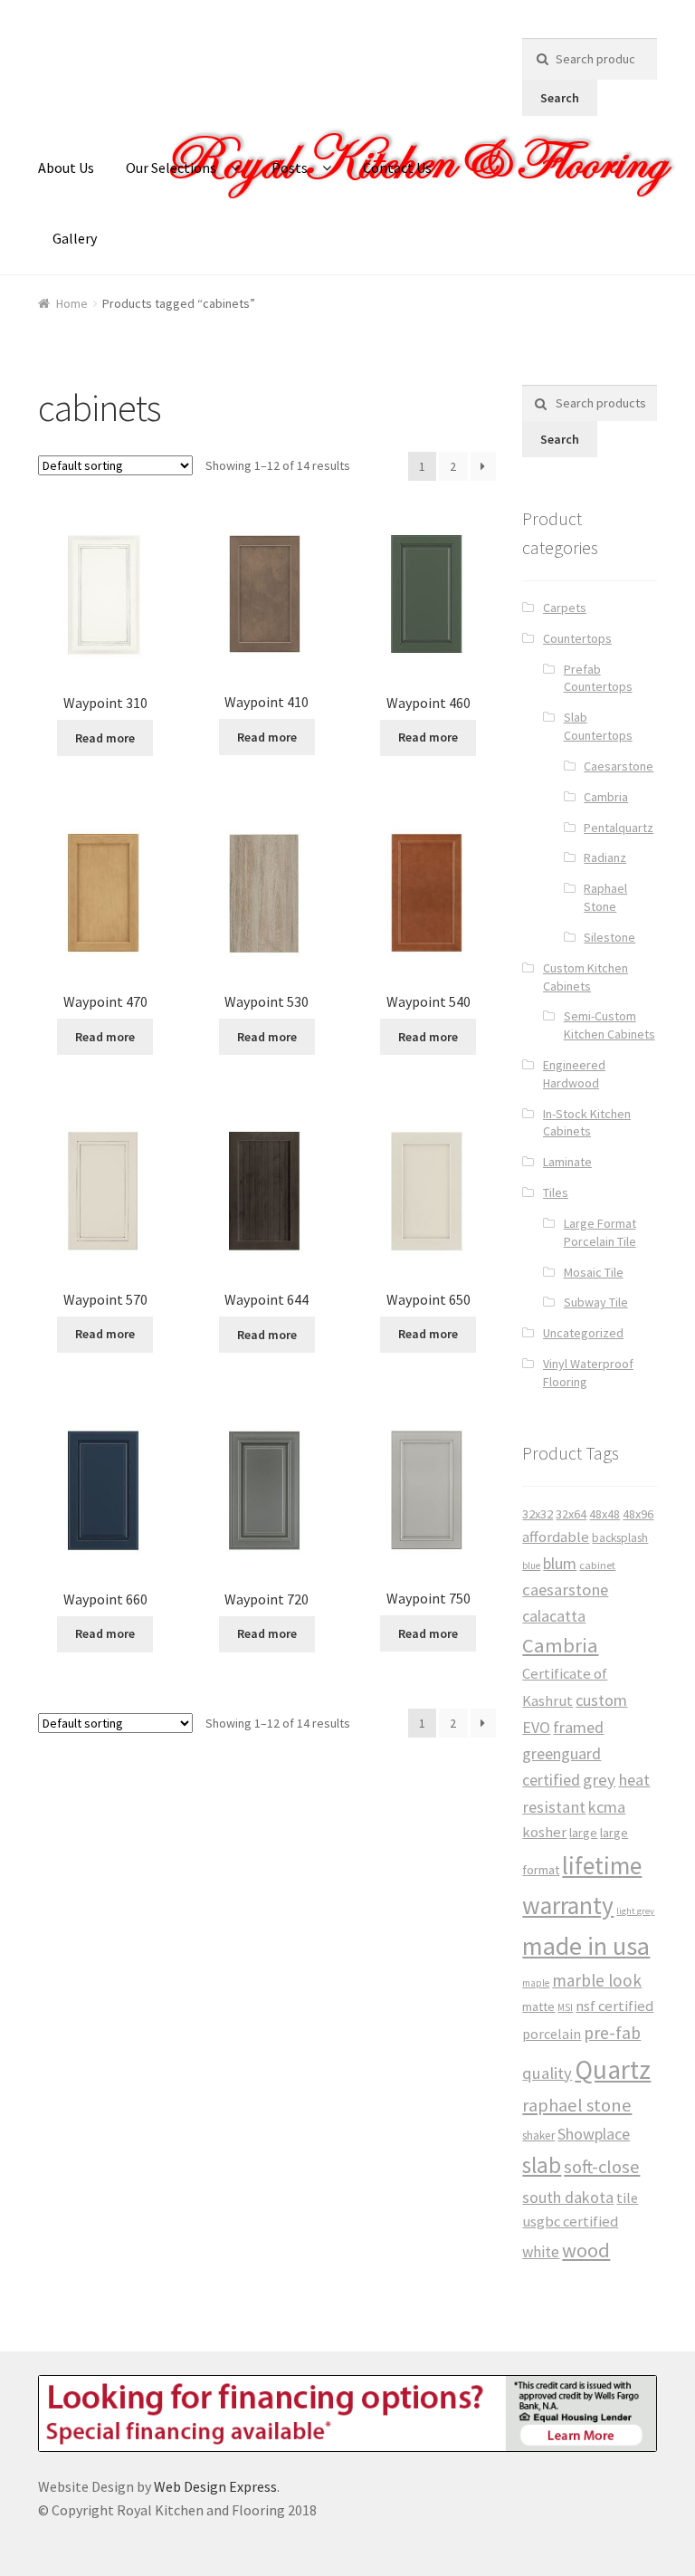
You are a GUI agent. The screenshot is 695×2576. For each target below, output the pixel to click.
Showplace (594, 2134)
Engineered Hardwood (574, 1074)
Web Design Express (215, 2486)
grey (599, 1780)
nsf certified (614, 2006)
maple (536, 1983)
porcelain (552, 2034)
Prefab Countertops (598, 678)
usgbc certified (570, 2222)
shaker (538, 2135)
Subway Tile (596, 1302)
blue (531, 1566)
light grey (635, 1911)
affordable (556, 1537)
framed (578, 1727)
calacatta (554, 1616)
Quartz (613, 2069)
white (541, 2252)
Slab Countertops (598, 726)
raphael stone (577, 2105)
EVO (536, 1727)
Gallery (75, 238)
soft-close (602, 2167)
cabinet (597, 1565)
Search (560, 98)
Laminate (567, 1162)
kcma (607, 1807)
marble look (597, 1980)
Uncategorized (583, 1333)
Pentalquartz (619, 828)
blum (560, 1563)
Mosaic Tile (594, 1272)
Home (72, 303)
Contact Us (397, 168)
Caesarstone (619, 766)
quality (547, 2073)
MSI (565, 2007)
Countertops (577, 638)
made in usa (586, 1946)
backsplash (620, 1538)
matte (538, 2006)
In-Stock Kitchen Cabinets (587, 1123)
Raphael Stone (605, 897)
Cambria (606, 797)
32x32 (538, 1514)
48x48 (605, 1514)
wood (586, 2250)
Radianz (605, 857)
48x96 (638, 1514)
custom (601, 1700)
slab (542, 2165)
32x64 (571, 1514)
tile (627, 2198)
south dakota (568, 2197)
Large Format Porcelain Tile (600, 1232)
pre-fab (612, 2033)
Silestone (609, 937)
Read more (105, 738)
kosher (544, 1832)
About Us (66, 168)
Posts (290, 168)
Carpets (565, 608)
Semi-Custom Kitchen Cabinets (609, 1025)
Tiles (556, 1192)
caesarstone (565, 1590)
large (583, 1833)
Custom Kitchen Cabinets (586, 977)
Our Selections (171, 168)
